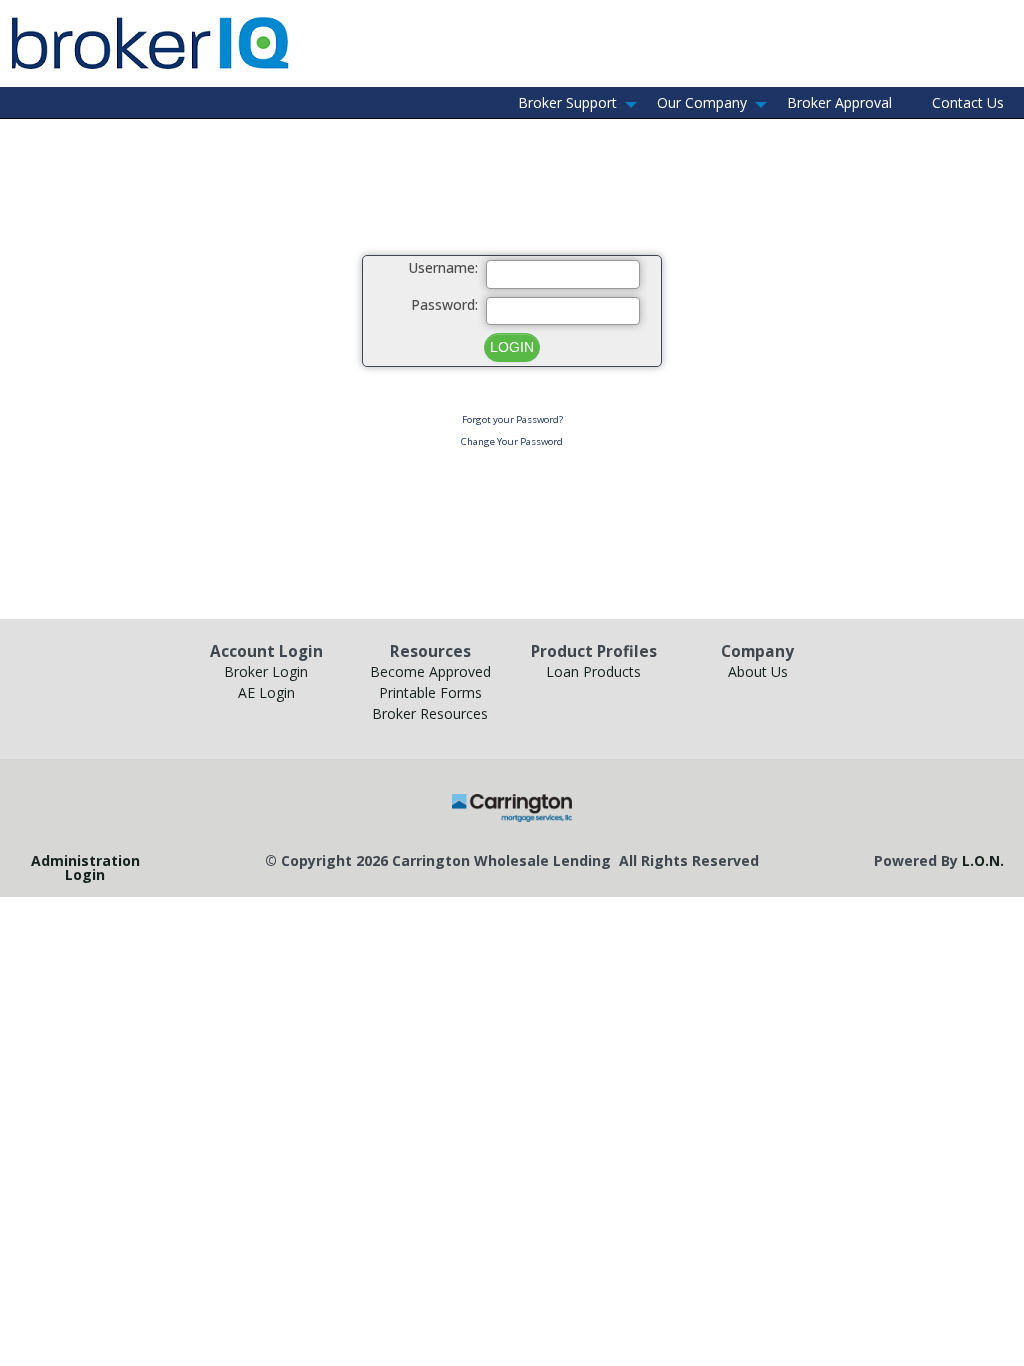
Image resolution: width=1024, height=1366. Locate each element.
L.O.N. (983, 860)
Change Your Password (512, 441)
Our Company (702, 102)
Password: (444, 305)
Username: (443, 268)
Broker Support (567, 102)
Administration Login (85, 867)
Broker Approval (839, 102)
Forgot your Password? (512, 419)
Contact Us (968, 102)
